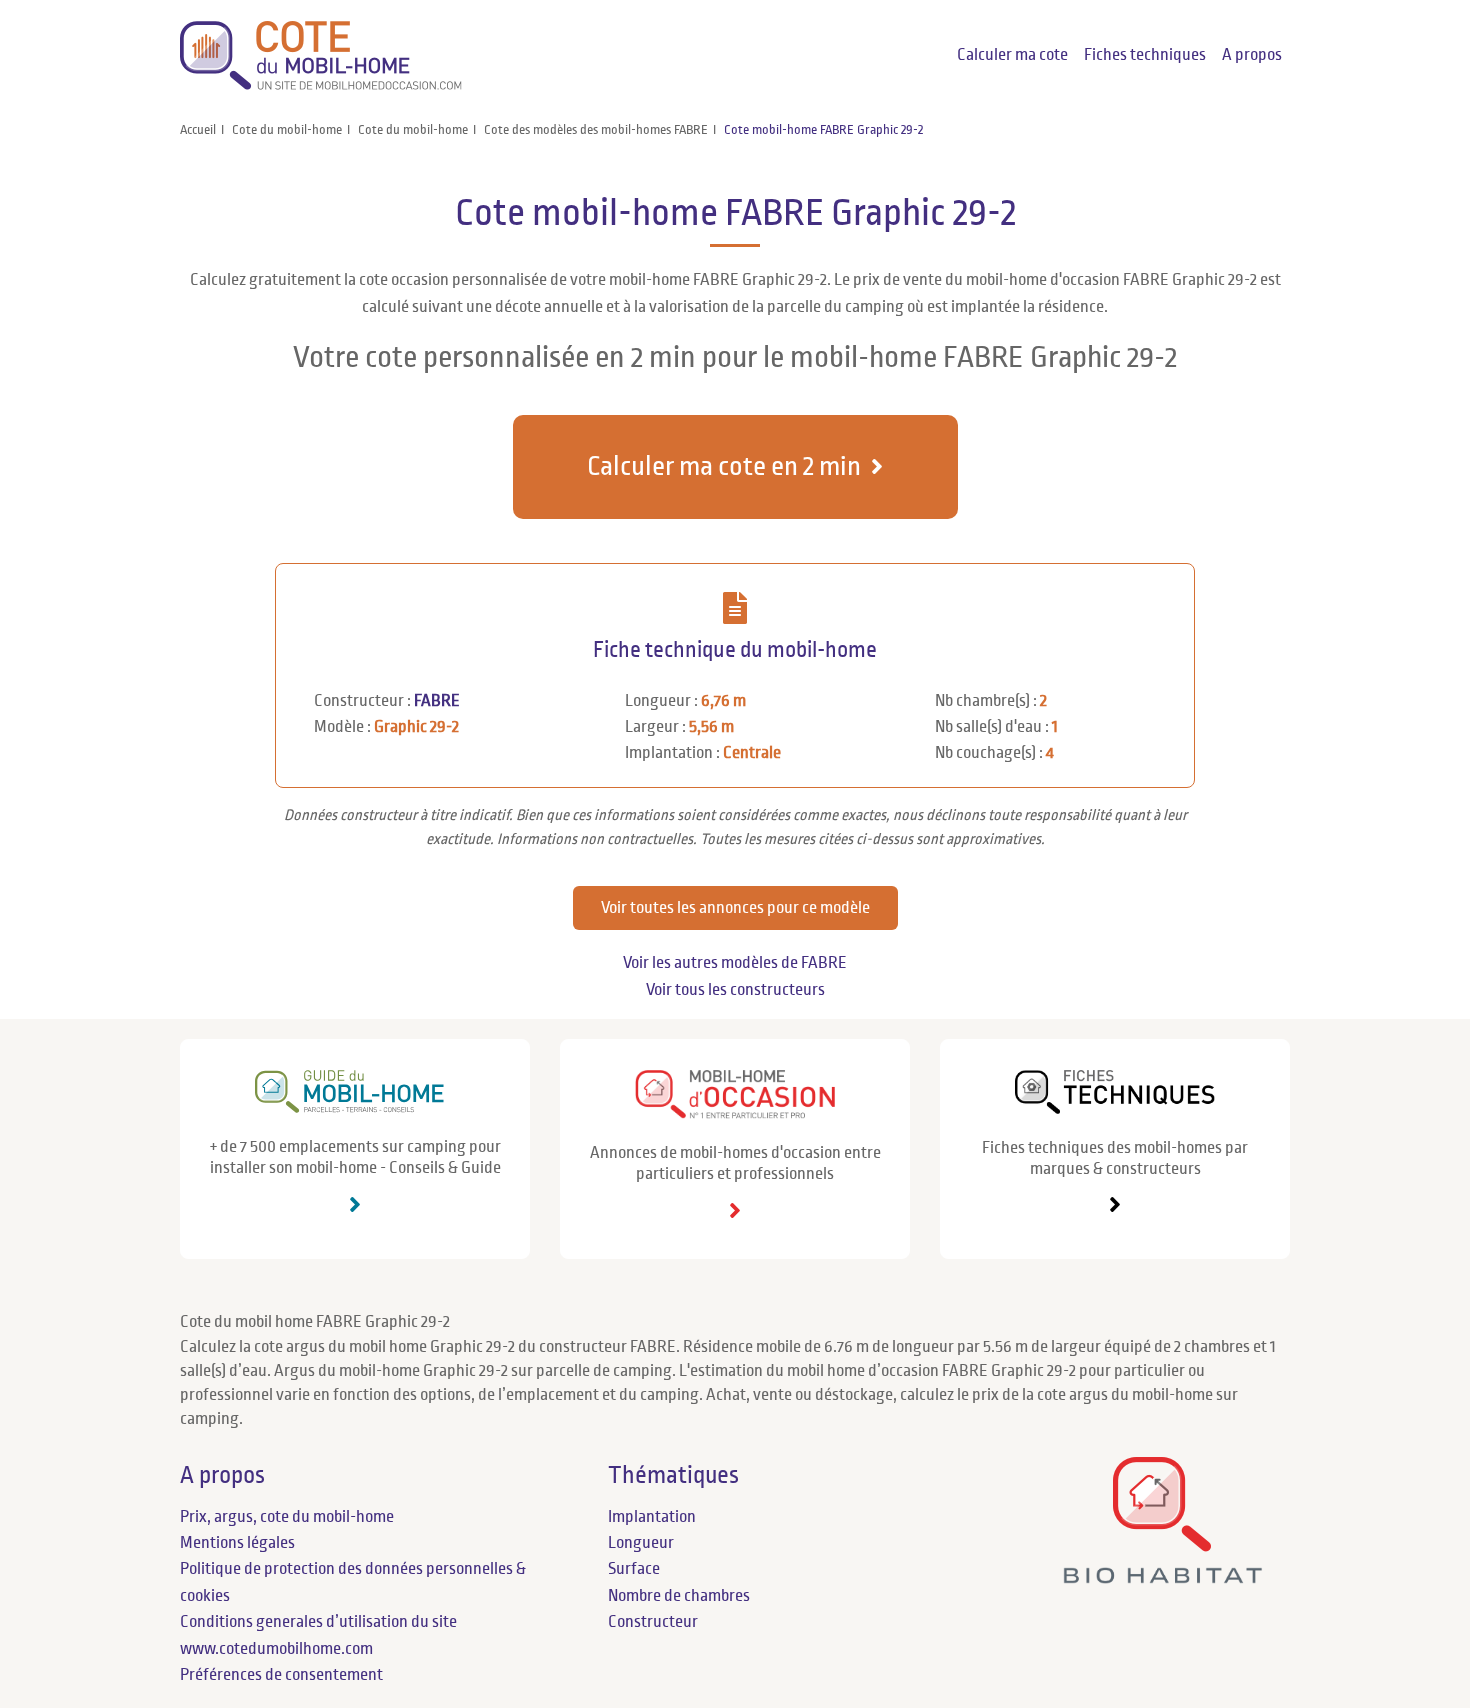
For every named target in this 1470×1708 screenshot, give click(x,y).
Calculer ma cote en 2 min (724, 466)
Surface (634, 1569)
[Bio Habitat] (1162, 1575)
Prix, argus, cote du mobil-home (287, 1517)
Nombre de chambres (679, 1596)
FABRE (437, 701)
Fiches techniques (1145, 55)
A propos (1252, 55)
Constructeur (653, 1622)
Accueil (198, 130)
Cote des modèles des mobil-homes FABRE (596, 130)
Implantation (652, 1517)
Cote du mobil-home (287, 130)
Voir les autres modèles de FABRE (735, 963)
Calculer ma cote (1012, 55)
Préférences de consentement (281, 1675)
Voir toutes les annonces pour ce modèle (735, 908)
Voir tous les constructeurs (735, 990)
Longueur (641, 1543)
